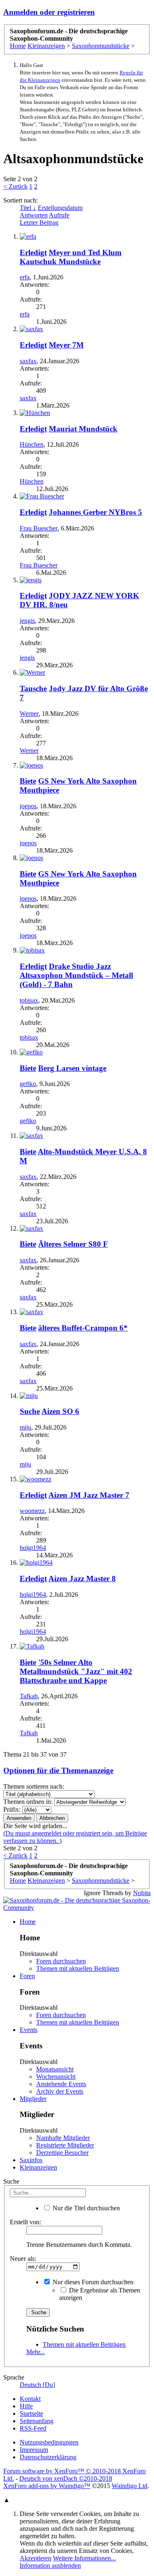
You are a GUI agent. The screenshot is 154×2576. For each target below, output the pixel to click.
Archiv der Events (60, 2091)
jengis (27, 621)
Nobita (142, 1893)
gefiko (28, 1084)
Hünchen (32, 444)
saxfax (28, 361)
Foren (27, 1976)
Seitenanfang (37, 2421)
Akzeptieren (36, 2558)
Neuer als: (23, 2259)
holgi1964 (33, 1548)
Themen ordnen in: (28, 1802)
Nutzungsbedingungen (49, 2442)
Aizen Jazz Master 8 (82, 1579)
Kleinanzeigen (38, 2167)
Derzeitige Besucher (62, 2153)
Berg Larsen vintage (72, 1068)
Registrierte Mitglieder (65, 2145)
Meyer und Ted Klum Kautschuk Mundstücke (71, 257)
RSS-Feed (33, 2428)
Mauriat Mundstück (83, 429)
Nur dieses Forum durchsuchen (92, 2282)
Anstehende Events (61, 2084)
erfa (25, 277)
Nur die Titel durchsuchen (85, 2208)
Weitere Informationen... (84, 2558)
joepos (28, 806)
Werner (29, 714)
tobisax (29, 1000)
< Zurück (15, 186)
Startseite (31, 2413)
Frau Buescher (39, 528)
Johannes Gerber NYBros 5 (95, 512)
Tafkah (29, 1696)
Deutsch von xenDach (66, 2478)
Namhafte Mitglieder (63, 2138)
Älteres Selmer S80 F (73, 1244)
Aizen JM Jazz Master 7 (89, 1495)
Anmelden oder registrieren (49, 12)
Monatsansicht (55, 2069)
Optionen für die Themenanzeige (58, 1770)
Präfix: (12, 1809)
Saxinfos (31, 2160)
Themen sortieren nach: (34, 1786)
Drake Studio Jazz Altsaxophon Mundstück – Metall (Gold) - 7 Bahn (76, 975)
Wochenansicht (56, 2077)
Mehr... (36, 2352)
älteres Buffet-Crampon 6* (83, 1328)
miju (25, 1427)
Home (28, 1922)
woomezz (32, 1511)
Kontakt (30, 2399)
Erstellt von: (25, 2222)
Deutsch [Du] (37, 2385)
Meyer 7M (66, 345)
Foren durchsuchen (61, 1961)
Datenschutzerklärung (48, 2457)
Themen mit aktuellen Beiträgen (78, 1968)
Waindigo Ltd (130, 2486)
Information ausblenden (50, 2566)
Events (29, 2030)
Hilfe (26, 2406)
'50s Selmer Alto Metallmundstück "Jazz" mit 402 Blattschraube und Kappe (76, 1671)
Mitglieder (33, 2099)
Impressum (34, 2450)
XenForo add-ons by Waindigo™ (47, 2486)
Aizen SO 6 (60, 1411)
